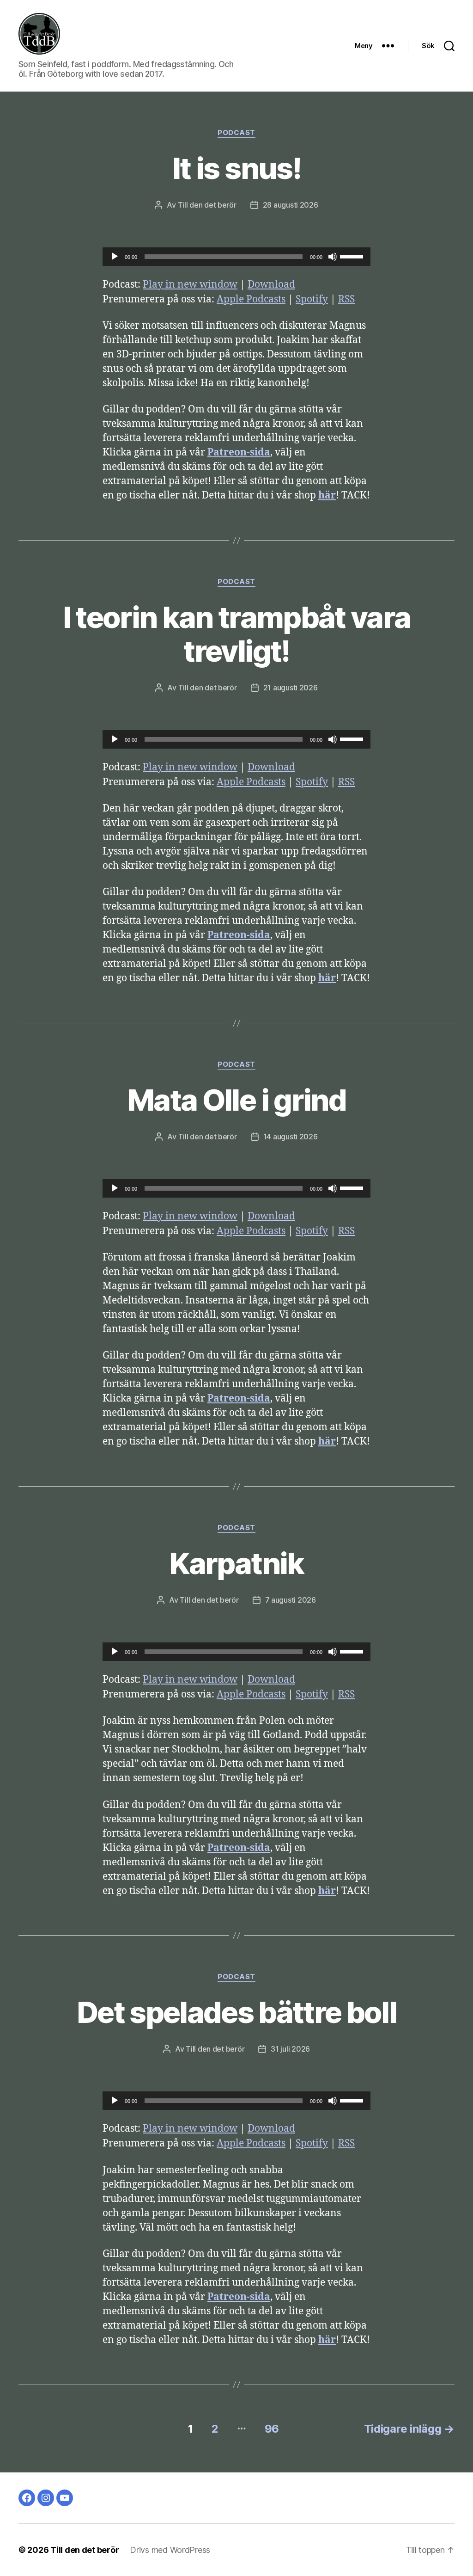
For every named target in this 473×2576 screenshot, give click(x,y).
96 (272, 2429)
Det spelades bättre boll (236, 2012)
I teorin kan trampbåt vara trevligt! (237, 634)
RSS (346, 299)
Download (271, 285)
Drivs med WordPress (170, 2550)
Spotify (312, 299)
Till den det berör (207, 205)
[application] (236, 257)
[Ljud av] (333, 257)
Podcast (236, 133)
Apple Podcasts (251, 299)
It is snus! (236, 168)
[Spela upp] (115, 257)
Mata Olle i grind (236, 1100)
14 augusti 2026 (291, 1137)
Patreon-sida (239, 452)
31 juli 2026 (290, 2049)
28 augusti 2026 (291, 205)
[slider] (353, 256)
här (327, 495)
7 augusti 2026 (291, 1600)
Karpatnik (236, 1563)
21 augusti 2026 (291, 688)
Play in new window (190, 285)
